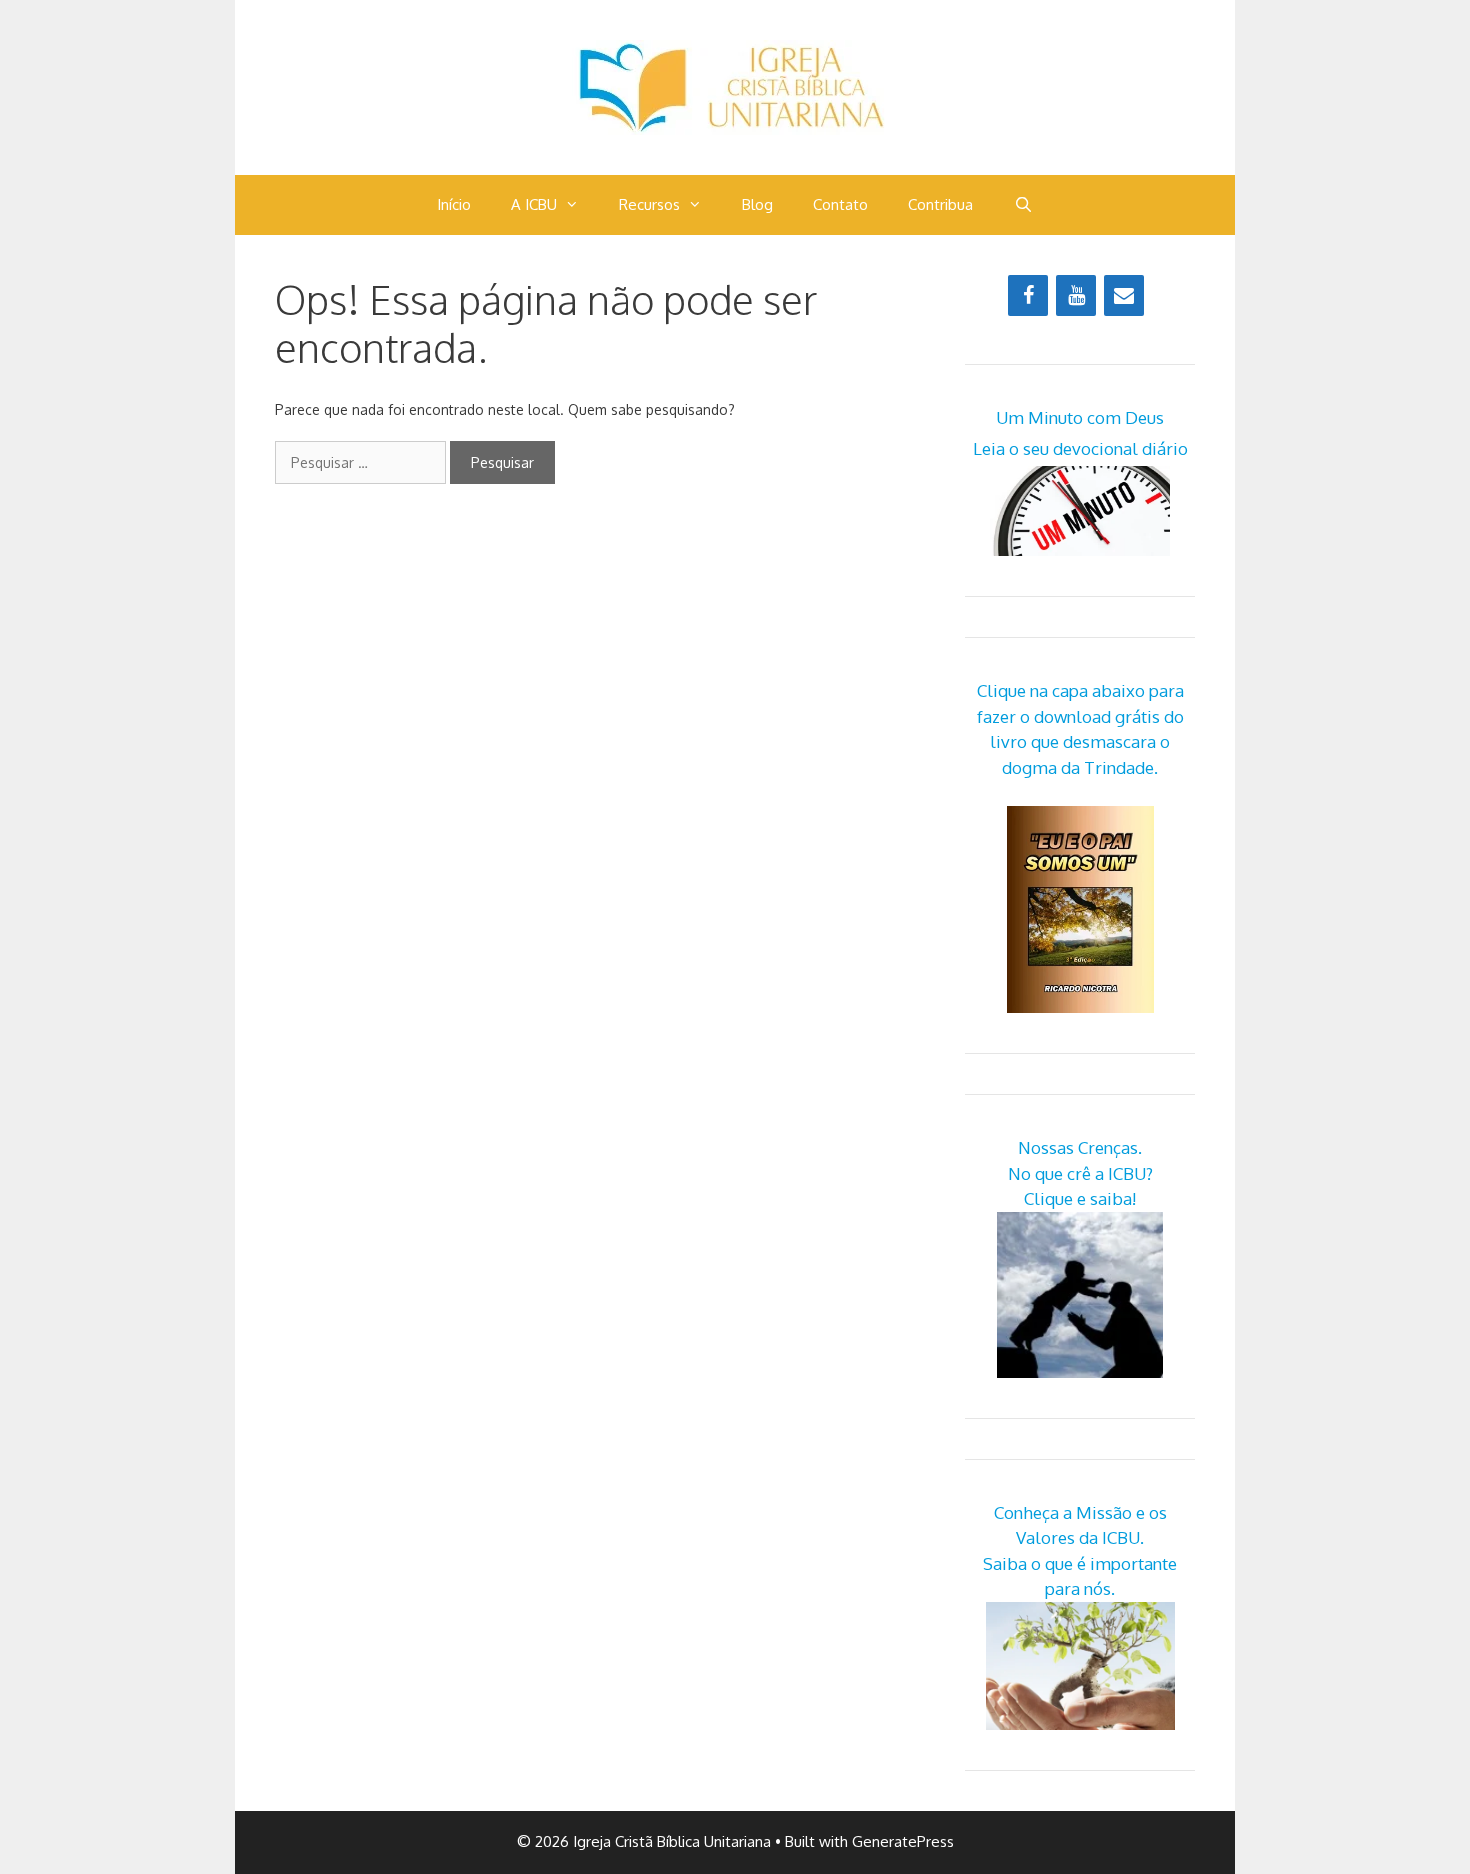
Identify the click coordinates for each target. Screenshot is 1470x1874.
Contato (840, 204)
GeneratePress (903, 1841)
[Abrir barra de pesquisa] (1022, 205)
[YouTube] (1076, 295)
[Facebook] (1028, 295)
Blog (757, 204)
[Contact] (1124, 295)
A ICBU (534, 204)
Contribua (940, 204)
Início (454, 204)
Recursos (649, 204)
